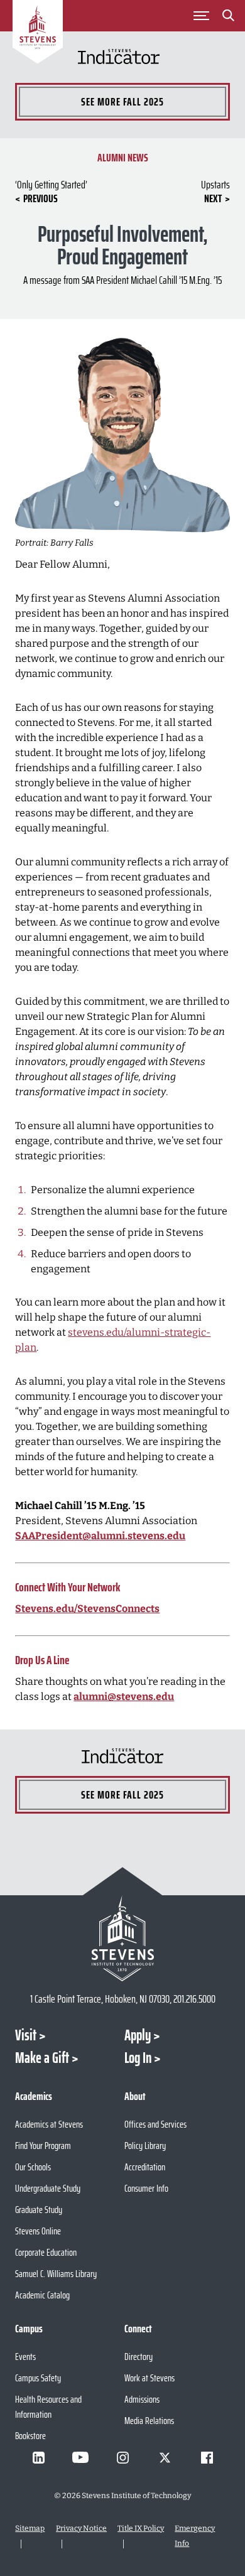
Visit (26, 2035)
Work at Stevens (150, 2378)
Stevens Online (38, 2231)
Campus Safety (38, 2378)
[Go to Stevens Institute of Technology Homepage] (122, 1938)
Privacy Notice (81, 2528)
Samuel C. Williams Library (56, 2274)
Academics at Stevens (49, 2124)
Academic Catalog (42, 2295)
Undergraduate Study (48, 2188)
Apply (138, 2035)
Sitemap (30, 2528)
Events (25, 2357)
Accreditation (145, 2167)
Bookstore (30, 2436)
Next (213, 198)
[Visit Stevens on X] (165, 2457)
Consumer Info (146, 2188)
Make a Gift (42, 2058)
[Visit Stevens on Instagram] (122, 2457)
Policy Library (145, 2146)
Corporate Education (46, 2252)
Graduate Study (39, 2210)
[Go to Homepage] (38, 34)
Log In (138, 2058)
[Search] (229, 18)
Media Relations (149, 2421)
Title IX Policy (141, 2528)
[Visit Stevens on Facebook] (207, 2457)
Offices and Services (155, 2124)
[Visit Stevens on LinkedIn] (38, 2457)
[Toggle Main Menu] (202, 16)
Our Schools (33, 2167)
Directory (139, 2357)
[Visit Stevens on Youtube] (80, 2457)
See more (122, 102)
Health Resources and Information (48, 2407)
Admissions (142, 2399)
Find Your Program (43, 2146)
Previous (41, 198)
